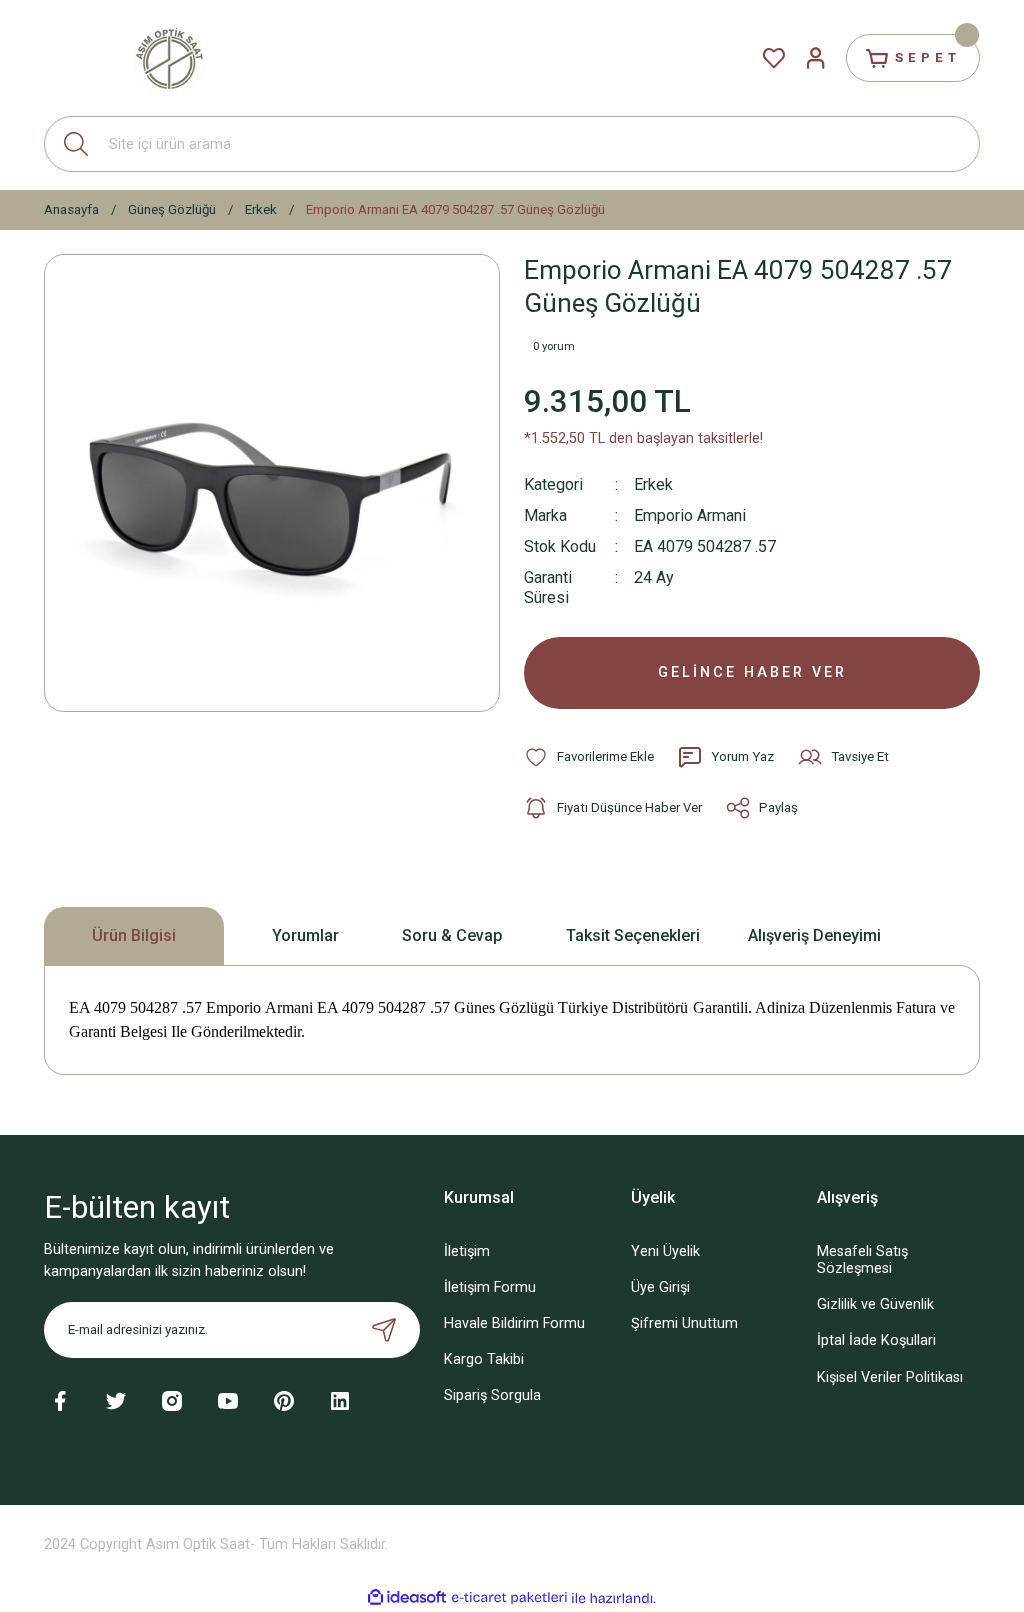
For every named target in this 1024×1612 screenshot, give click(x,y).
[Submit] (384, 1330)
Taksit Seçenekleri (633, 935)
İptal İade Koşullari (876, 1340)
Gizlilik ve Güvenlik (875, 1304)
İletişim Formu (490, 1287)
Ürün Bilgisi (134, 935)
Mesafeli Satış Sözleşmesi (862, 1260)
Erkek (653, 484)
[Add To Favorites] (589, 757)
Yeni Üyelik (665, 1251)
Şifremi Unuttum (684, 1323)
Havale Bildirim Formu (514, 1323)
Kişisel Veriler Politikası (890, 1377)
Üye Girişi (660, 1287)
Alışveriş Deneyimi (814, 935)
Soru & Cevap (452, 935)
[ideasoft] (407, 1598)
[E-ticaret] (509, 1598)
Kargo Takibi (484, 1359)
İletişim (467, 1251)
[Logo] (169, 57)
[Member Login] (816, 58)
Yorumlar (305, 935)
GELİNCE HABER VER (752, 672)
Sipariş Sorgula (492, 1395)
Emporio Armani (690, 515)
